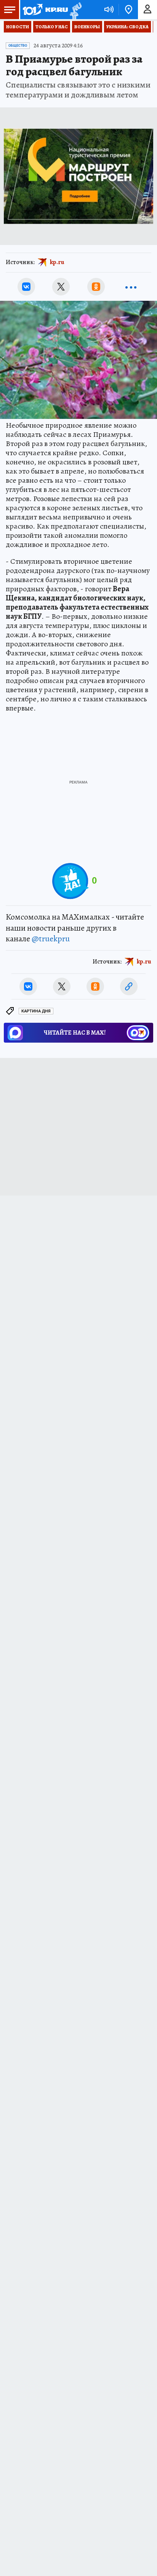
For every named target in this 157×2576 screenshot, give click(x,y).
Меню (10, 10)
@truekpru (51, 939)
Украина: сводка (127, 27)
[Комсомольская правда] (45, 10)
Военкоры (87, 27)
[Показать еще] (131, 287)
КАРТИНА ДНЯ (36, 1011)
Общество (18, 45)
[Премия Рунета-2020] (75, 10)
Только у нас (52, 27)
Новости (18, 27)
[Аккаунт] (147, 10)
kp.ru (57, 262)
